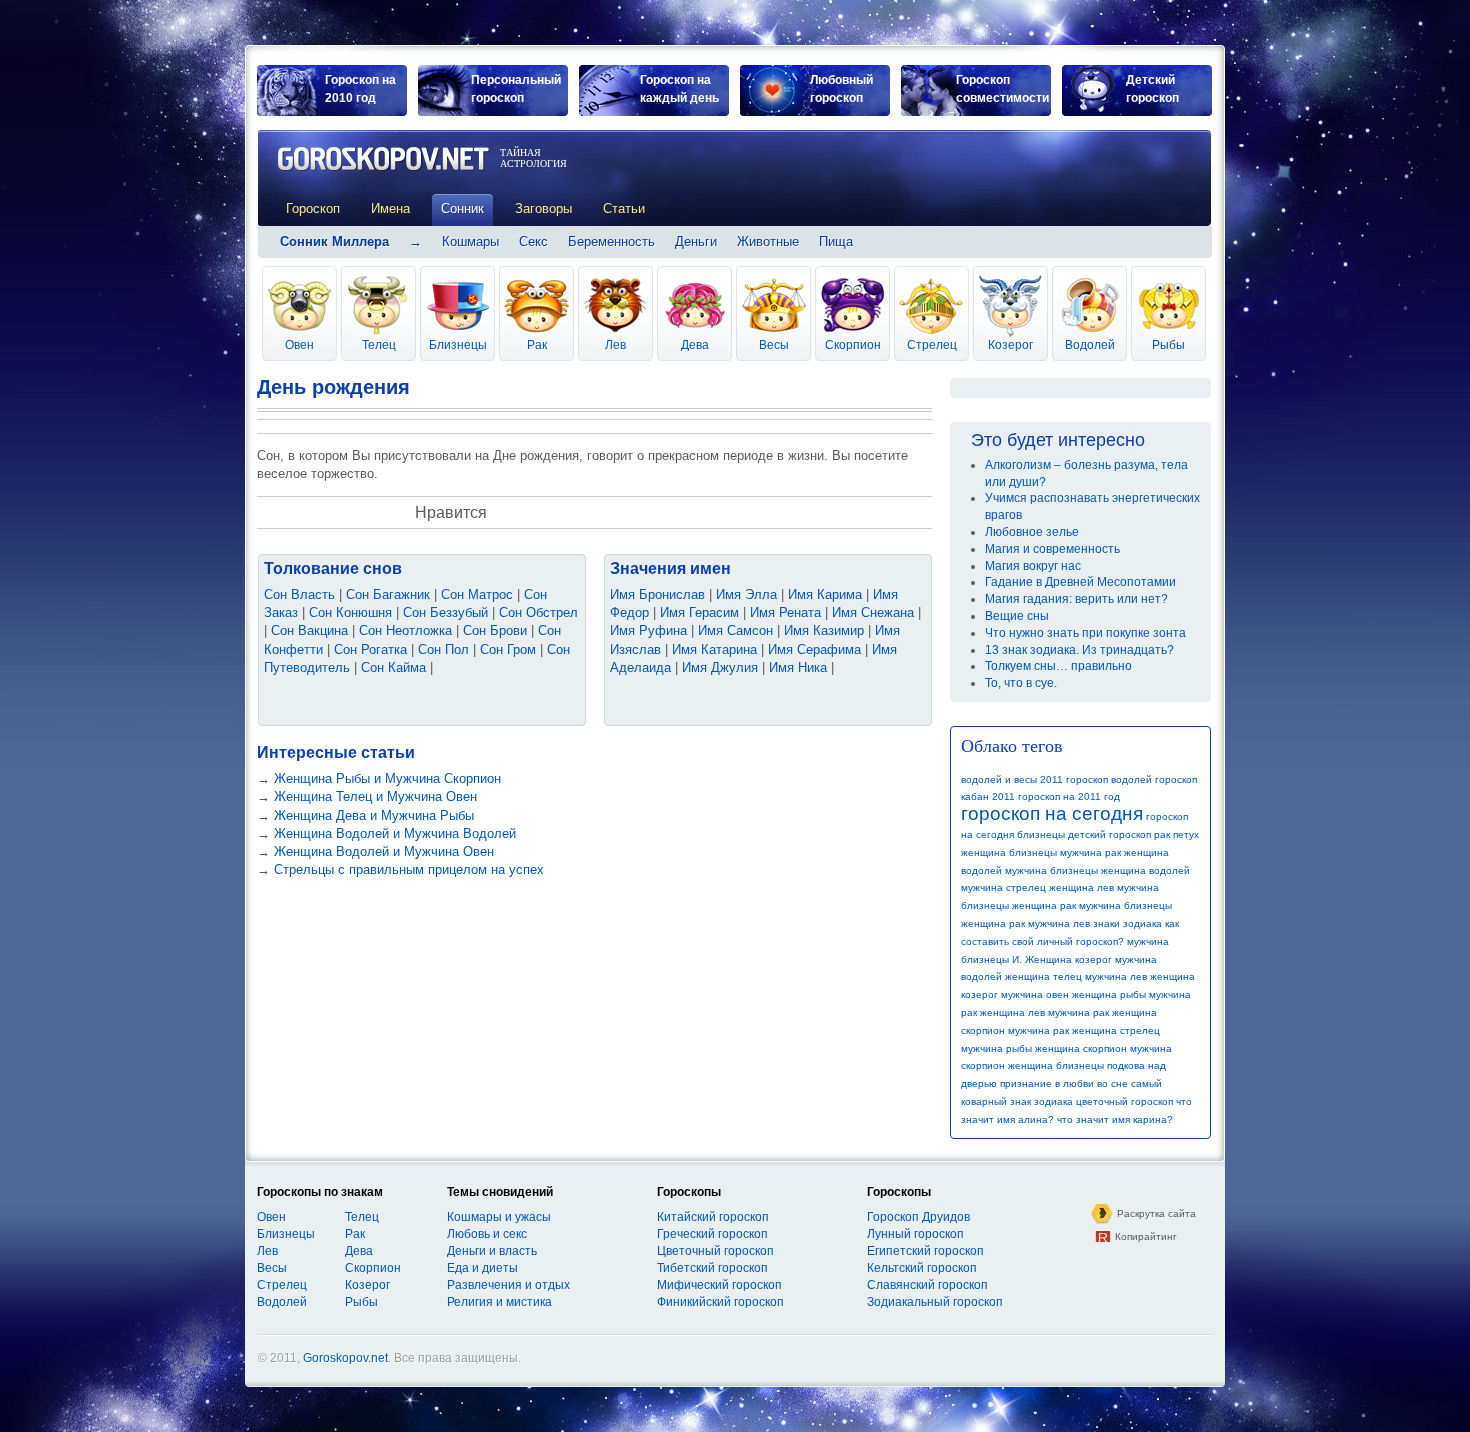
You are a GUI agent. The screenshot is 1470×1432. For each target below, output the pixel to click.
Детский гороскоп (1152, 89)
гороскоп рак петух (1154, 834)
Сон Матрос (477, 594)
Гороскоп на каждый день (679, 89)
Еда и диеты (482, 1268)
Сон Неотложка (405, 630)
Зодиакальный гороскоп (935, 1302)
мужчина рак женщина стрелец (1084, 1030)
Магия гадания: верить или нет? (1076, 599)
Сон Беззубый (445, 612)
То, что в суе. (1021, 683)
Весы (774, 345)
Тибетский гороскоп (712, 1268)
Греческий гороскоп (712, 1234)
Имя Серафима (814, 649)
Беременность (611, 241)
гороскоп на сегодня (1052, 813)
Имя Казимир (824, 630)
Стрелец (932, 345)
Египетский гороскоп (925, 1251)
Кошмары (470, 241)
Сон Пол (443, 649)
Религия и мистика (499, 1302)
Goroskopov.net (345, 1358)
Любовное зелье (1032, 532)
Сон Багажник (388, 594)
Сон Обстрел (538, 612)
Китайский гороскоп (713, 1217)
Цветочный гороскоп (715, 1251)
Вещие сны (1017, 616)
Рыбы (1168, 345)
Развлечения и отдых (508, 1285)
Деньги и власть (492, 1251)
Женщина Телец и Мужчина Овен (375, 796)
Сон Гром (508, 649)
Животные (768, 241)
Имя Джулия (720, 667)
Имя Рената (785, 612)
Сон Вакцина (309, 630)
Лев (615, 345)
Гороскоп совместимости (1002, 89)
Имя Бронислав (657, 594)
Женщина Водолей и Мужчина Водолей (395, 833)
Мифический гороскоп (719, 1285)
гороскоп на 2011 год (1069, 796)
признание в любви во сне (1064, 1083)
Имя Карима (825, 594)
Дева (695, 345)
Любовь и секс (487, 1234)
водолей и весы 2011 (1012, 779)
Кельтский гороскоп (922, 1268)
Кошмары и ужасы (499, 1217)
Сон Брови (495, 630)
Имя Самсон (735, 630)
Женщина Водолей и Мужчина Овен (384, 851)
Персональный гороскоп (516, 89)
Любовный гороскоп (841, 89)
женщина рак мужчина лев (1025, 923)
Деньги (696, 241)
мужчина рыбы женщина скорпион (1044, 1048)
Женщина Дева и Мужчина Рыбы (374, 815)
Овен (299, 345)
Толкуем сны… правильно (1058, 666)
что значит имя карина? (1115, 1119)
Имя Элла (746, 594)
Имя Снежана (873, 612)
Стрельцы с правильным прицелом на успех (409, 869)
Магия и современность (1052, 549)
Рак (537, 345)
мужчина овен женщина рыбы (1073, 994)
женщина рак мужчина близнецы (1092, 905)
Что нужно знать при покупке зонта (1085, 633)
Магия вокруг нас (1033, 566)
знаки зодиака (1127, 923)
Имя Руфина (648, 630)
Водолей (1090, 345)
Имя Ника (798, 667)
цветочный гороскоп (1124, 1101)
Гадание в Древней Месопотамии (1080, 582)
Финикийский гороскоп (720, 1302)
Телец (379, 345)
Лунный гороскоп (915, 1234)
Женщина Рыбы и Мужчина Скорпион (387, 778)
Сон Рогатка (370, 649)
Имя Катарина (714, 649)
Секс (533, 241)
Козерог (1010, 345)
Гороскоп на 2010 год (360, 89)
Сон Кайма (393, 667)
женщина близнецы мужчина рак (1041, 852)
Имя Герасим (699, 612)
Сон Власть (299, 594)
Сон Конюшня (350, 612)
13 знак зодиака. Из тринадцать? (1079, 650)
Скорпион (853, 345)
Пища (836, 241)
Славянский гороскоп (927, 1285)
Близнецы (458, 345)
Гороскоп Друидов (918, 1217)
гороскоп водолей (1109, 779)
